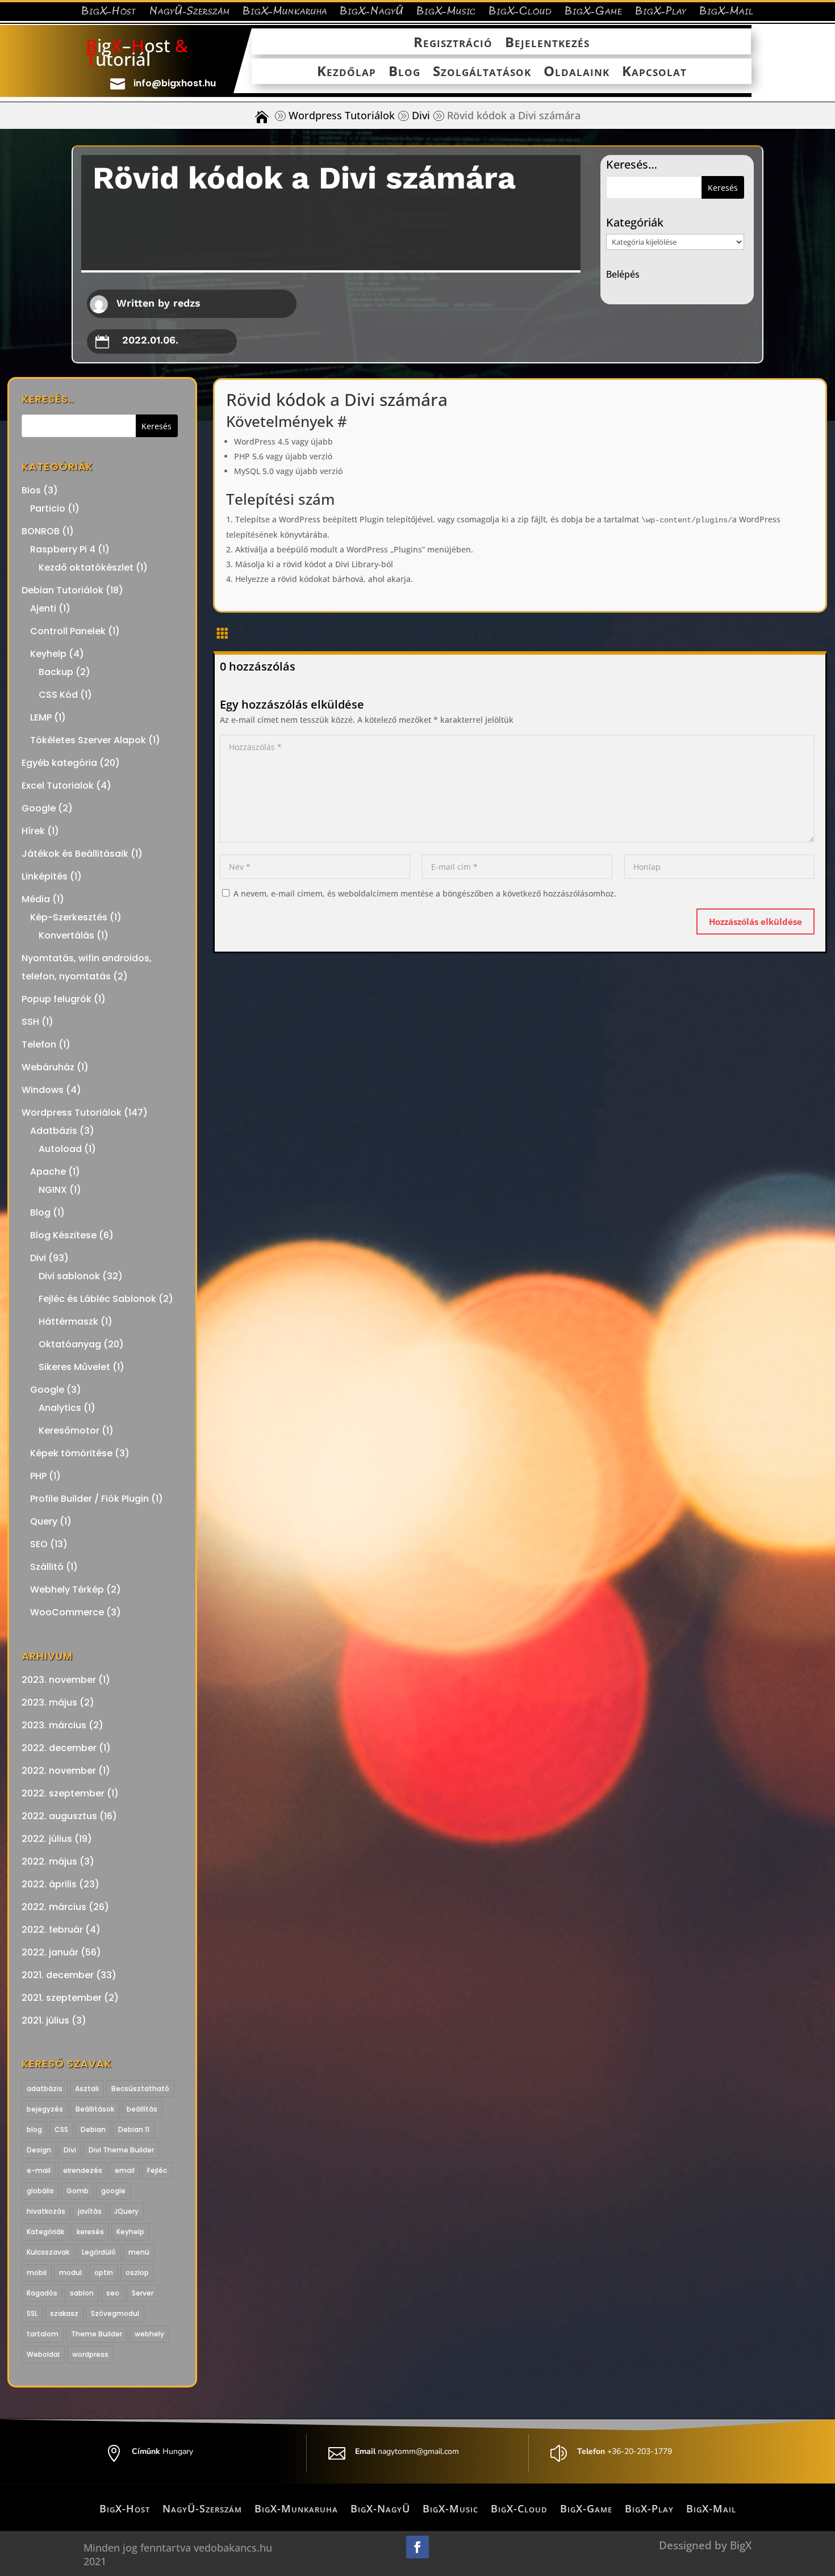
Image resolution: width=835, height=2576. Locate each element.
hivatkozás (46, 2211)
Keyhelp (48, 654)
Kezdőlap (346, 72)
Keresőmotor (69, 1431)
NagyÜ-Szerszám (190, 13)
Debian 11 (134, 2129)
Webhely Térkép (67, 1589)
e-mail (39, 2170)
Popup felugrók (57, 999)
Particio (48, 508)
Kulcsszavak (48, 2252)
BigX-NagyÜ (372, 13)
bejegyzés (45, 2109)
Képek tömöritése (71, 1453)
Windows (43, 1090)
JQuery (126, 2211)
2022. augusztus (59, 1816)
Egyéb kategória (59, 763)
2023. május (49, 1702)
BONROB (41, 531)
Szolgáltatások (482, 72)
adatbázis (45, 2089)
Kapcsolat (654, 72)
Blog (404, 72)
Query (44, 1521)
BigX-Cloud (520, 13)
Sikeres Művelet (74, 1367)
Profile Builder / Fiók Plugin (89, 1499)
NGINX (53, 1190)
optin (104, 2273)
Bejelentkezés (547, 43)
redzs (187, 303)
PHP (38, 1476)
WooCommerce (67, 1612)
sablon (82, 2293)
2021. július (45, 2020)
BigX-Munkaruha (285, 13)
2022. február (52, 1930)
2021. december (58, 1975)
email (125, 2170)
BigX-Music (446, 13)
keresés (90, 2232)
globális (40, 2191)
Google (39, 808)
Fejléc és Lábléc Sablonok (97, 1299)
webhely (149, 2334)
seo (113, 2293)
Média (36, 899)
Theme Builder (97, 2334)
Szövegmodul (115, 2313)
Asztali (87, 2089)
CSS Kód (58, 695)
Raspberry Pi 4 (63, 549)
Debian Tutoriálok (62, 590)
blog (34, 2129)
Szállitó (47, 1567)
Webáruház (48, 1067)
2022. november (59, 1771)
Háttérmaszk (68, 1321)
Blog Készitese (63, 1235)
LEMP (41, 717)
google (113, 2191)
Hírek (33, 831)
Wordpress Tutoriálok (342, 116)
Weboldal (43, 2354)
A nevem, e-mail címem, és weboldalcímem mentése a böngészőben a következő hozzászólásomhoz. (425, 893)
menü (139, 2252)
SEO (39, 1544)
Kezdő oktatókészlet (86, 567)
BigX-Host (109, 13)
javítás (90, 2211)
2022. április (49, 1884)
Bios (31, 490)
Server (143, 2293)
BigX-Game (594, 13)
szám (316, 499)
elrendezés (83, 2170)
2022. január (50, 1952)
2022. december (59, 1748)
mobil (37, 2273)
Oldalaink (577, 72)
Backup (56, 672)
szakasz (64, 2313)
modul (70, 2273)
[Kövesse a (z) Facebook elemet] (417, 2547)
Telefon (39, 1044)
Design (39, 2150)
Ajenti (43, 608)
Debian (93, 2129)
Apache (48, 1172)
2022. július (47, 1839)
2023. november (59, 1680)
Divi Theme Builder (121, 2150)
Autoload (60, 1149)
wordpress (90, 2354)
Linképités (45, 876)
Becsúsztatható (140, 2089)
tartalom (43, 2334)
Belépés (623, 274)
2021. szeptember (62, 1998)
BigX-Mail (727, 13)
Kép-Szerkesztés (69, 917)
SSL (32, 2313)
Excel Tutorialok (58, 786)
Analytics (60, 1408)
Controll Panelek (68, 631)
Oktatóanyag (70, 1344)
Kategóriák (45, 2232)
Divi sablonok (69, 1276)
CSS (61, 2129)
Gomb (78, 2191)
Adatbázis (54, 1131)
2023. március (54, 1725)
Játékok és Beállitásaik (75, 854)
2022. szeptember (63, 1793)
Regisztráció (453, 43)
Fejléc (157, 2170)
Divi (421, 116)
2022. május (49, 1861)
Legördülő (99, 2252)
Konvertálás (66, 935)
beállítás (142, 2109)
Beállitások (95, 2109)
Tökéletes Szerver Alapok (88, 740)
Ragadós (42, 2293)
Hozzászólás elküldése (755, 922)
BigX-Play (661, 13)
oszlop (137, 2273)
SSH (30, 1022)
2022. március (54, 1907)
